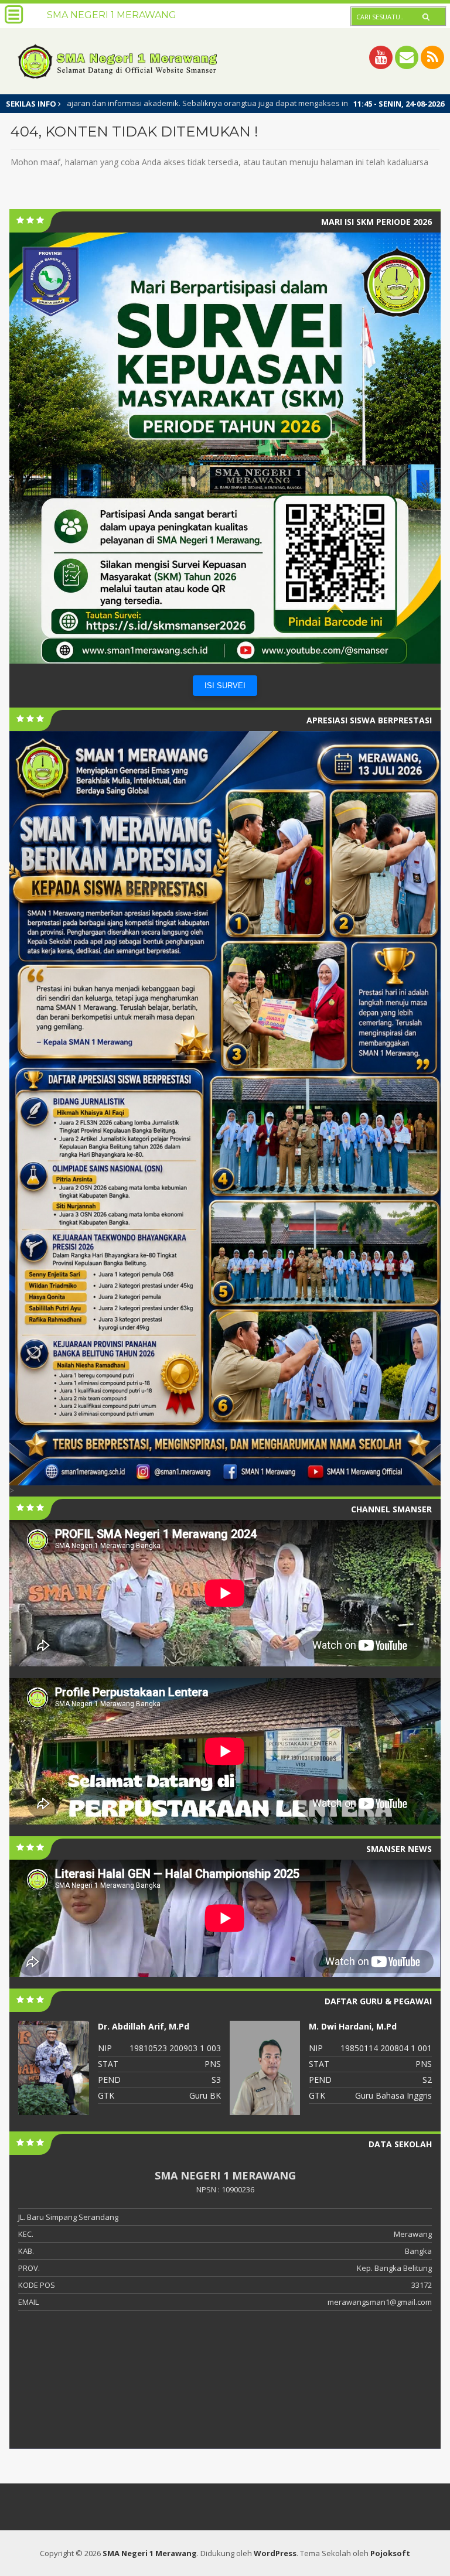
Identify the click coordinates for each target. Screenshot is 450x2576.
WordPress (275, 2553)
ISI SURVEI (225, 686)
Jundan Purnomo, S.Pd (355, 2026)
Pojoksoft (390, 2553)
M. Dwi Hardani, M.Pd (142, 2026)
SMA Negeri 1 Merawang (150, 2553)
